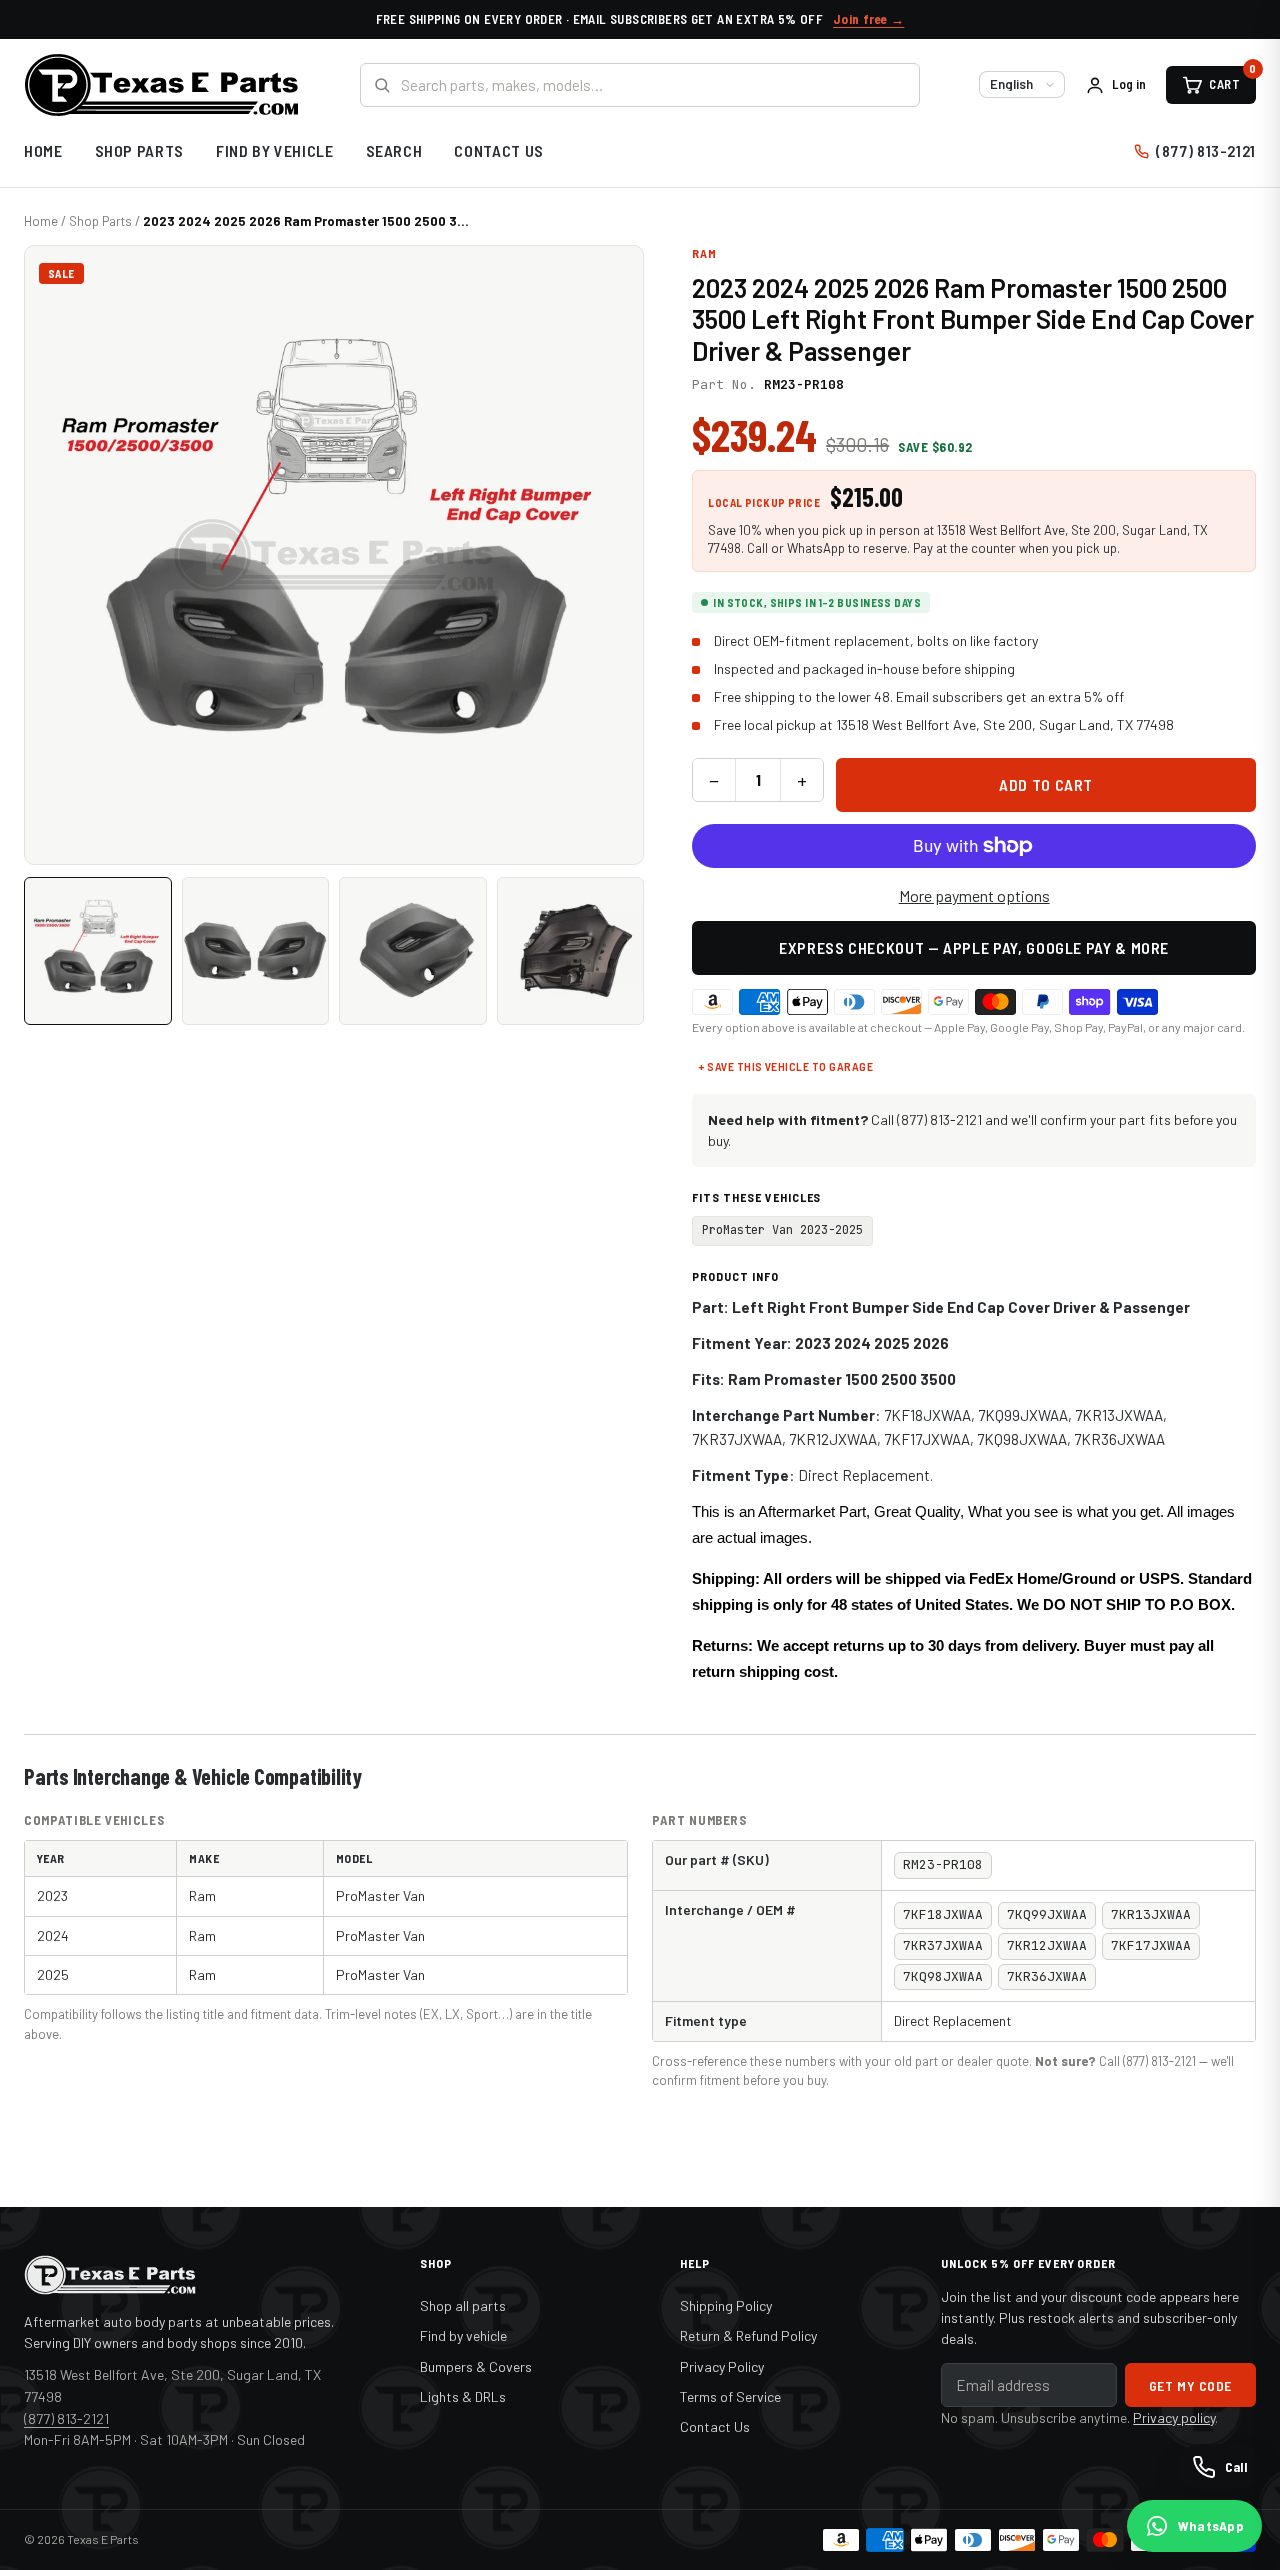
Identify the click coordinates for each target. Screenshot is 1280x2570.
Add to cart (1046, 784)
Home (43, 150)
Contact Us (498, 150)
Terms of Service (730, 2396)
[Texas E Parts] (161, 85)
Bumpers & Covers (476, 2366)
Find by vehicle (463, 2335)
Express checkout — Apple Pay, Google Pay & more (974, 947)
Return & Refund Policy (748, 2335)
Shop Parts (139, 150)
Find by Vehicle (275, 150)
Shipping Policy (726, 2305)
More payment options (974, 895)
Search (394, 150)
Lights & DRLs (463, 2396)
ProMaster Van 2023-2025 (782, 1230)
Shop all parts (463, 2305)
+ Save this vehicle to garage (785, 1066)
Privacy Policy (722, 2366)
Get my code (1190, 2385)
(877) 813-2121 (1206, 150)
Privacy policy (1174, 2417)
